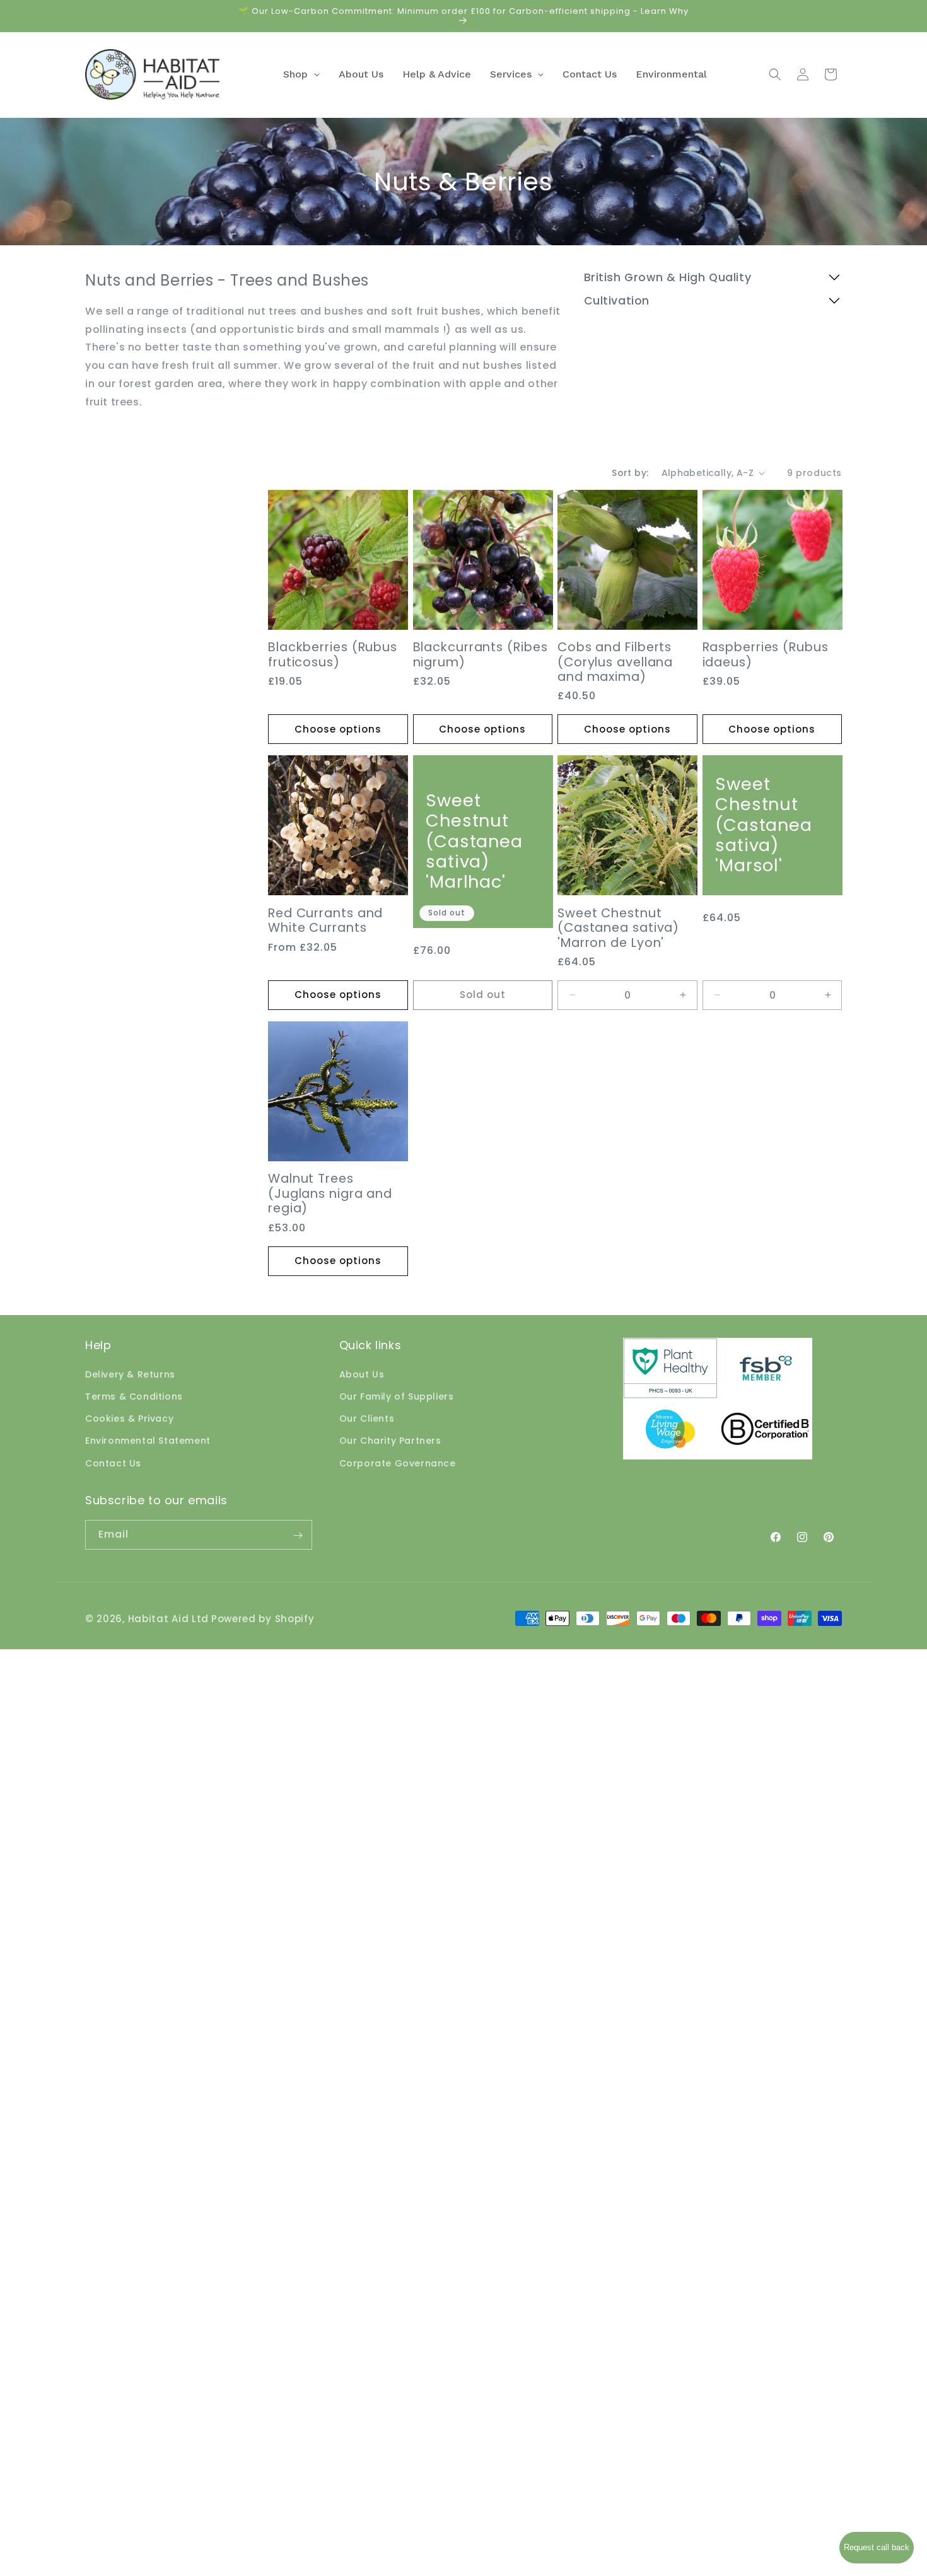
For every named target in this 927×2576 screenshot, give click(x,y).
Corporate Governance (398, 1463)
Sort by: (630, 473)
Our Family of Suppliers (397, 1396)
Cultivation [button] (617, 301)
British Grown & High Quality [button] (668, 278)
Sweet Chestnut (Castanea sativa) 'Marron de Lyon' (618, 928)
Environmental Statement (148, 1441)
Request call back (877, 2547)
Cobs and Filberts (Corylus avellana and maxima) (615, 662)
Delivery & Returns (130, 1374)
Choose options (338, 729)
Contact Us (113, 1463)
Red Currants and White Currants (325, 921)
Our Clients (367, 1419)
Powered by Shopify (263, 1619)
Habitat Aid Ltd (169, 1619)
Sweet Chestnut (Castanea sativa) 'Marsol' (764, 825)
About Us (362, 1374)
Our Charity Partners (390, 1441)
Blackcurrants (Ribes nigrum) (481, 655)
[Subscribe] (298, 1535)
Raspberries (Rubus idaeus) (766, 655)
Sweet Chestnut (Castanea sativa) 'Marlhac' (474, 842)
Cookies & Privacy (129, 1419)
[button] (775, 74)
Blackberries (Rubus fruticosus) (333, 655)
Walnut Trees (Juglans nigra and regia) (330, 1193)
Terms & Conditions (134, 1396)
